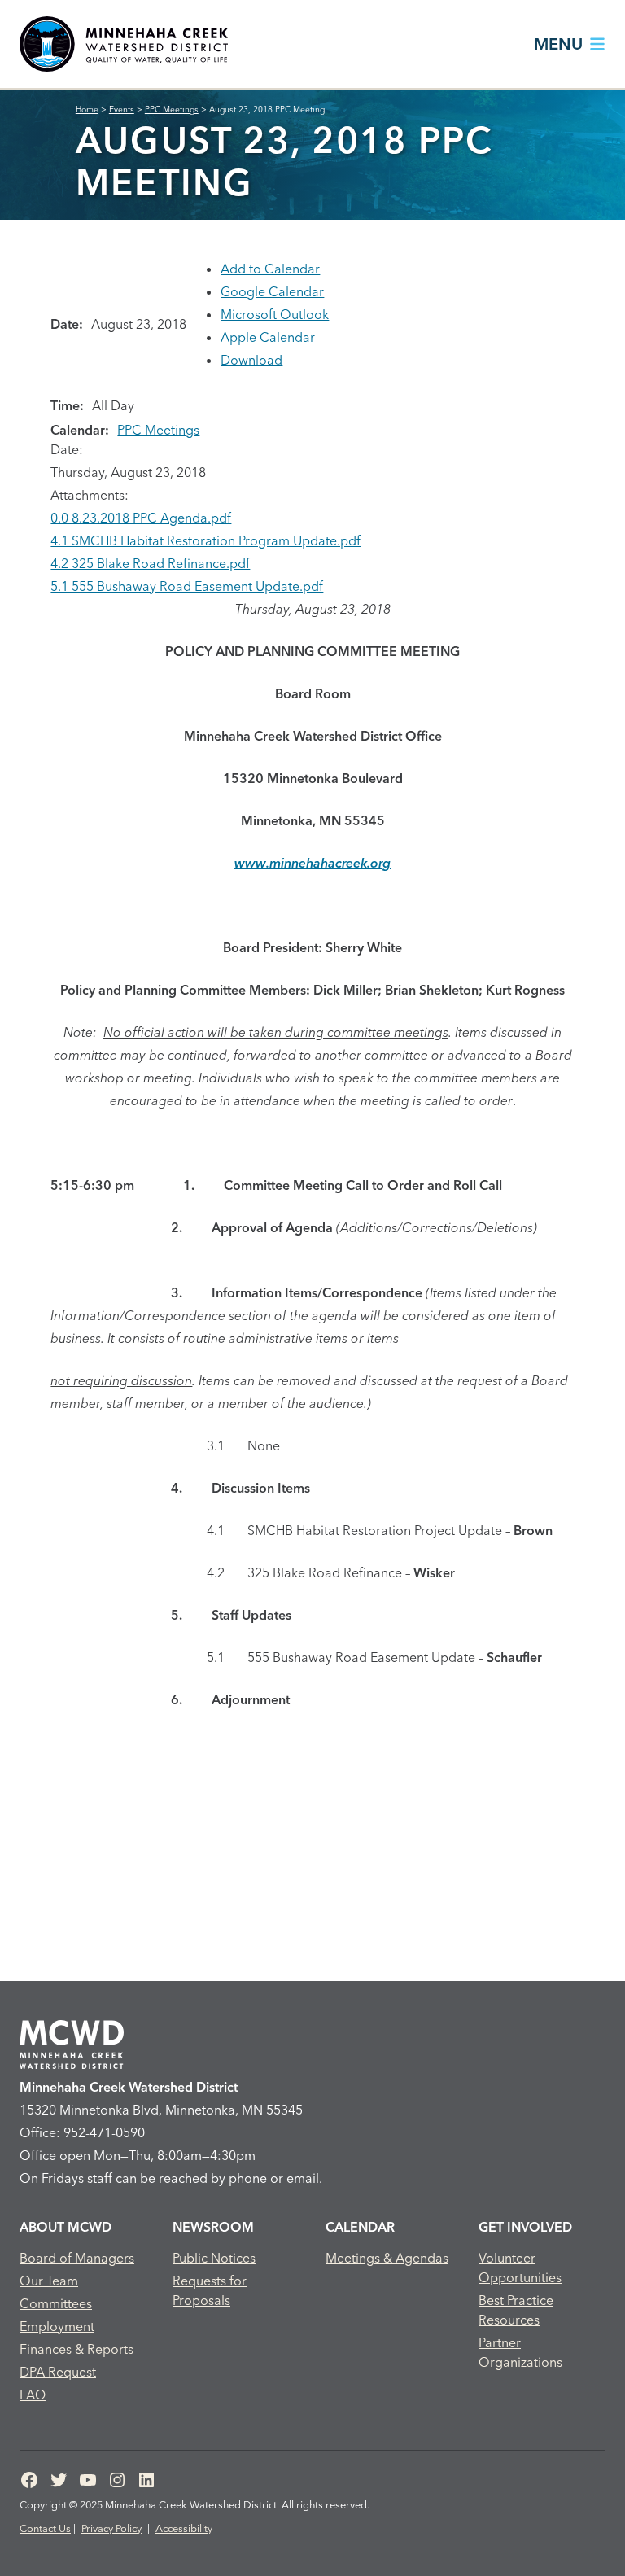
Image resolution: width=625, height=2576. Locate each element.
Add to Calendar (270, 269)
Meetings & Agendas (387, 2258)
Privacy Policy (111, 2528)
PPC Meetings (158, 430)
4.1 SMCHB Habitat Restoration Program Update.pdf (205, 540)
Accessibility (184, 2528)
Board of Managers (77, 2258)
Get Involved (525, 2227)
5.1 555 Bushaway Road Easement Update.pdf (187, 586)
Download (251, 360)
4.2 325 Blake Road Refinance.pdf (150, 563)
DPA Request (58, 2372)
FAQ (33, 2394)
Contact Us (45, 2528)
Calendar (360, 2227)
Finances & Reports (76, 2349)
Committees (56, 2303)
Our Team (49, 2281)
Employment (57, 2326)
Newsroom (213, 2227)
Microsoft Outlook (275, 314)
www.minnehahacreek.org (312, 863)
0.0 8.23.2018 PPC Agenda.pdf (141, 518)
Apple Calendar (268, 337)
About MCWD (66, 2227)
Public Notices (214, 2258)
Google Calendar (272, 291)
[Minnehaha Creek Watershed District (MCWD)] (124, 44)
